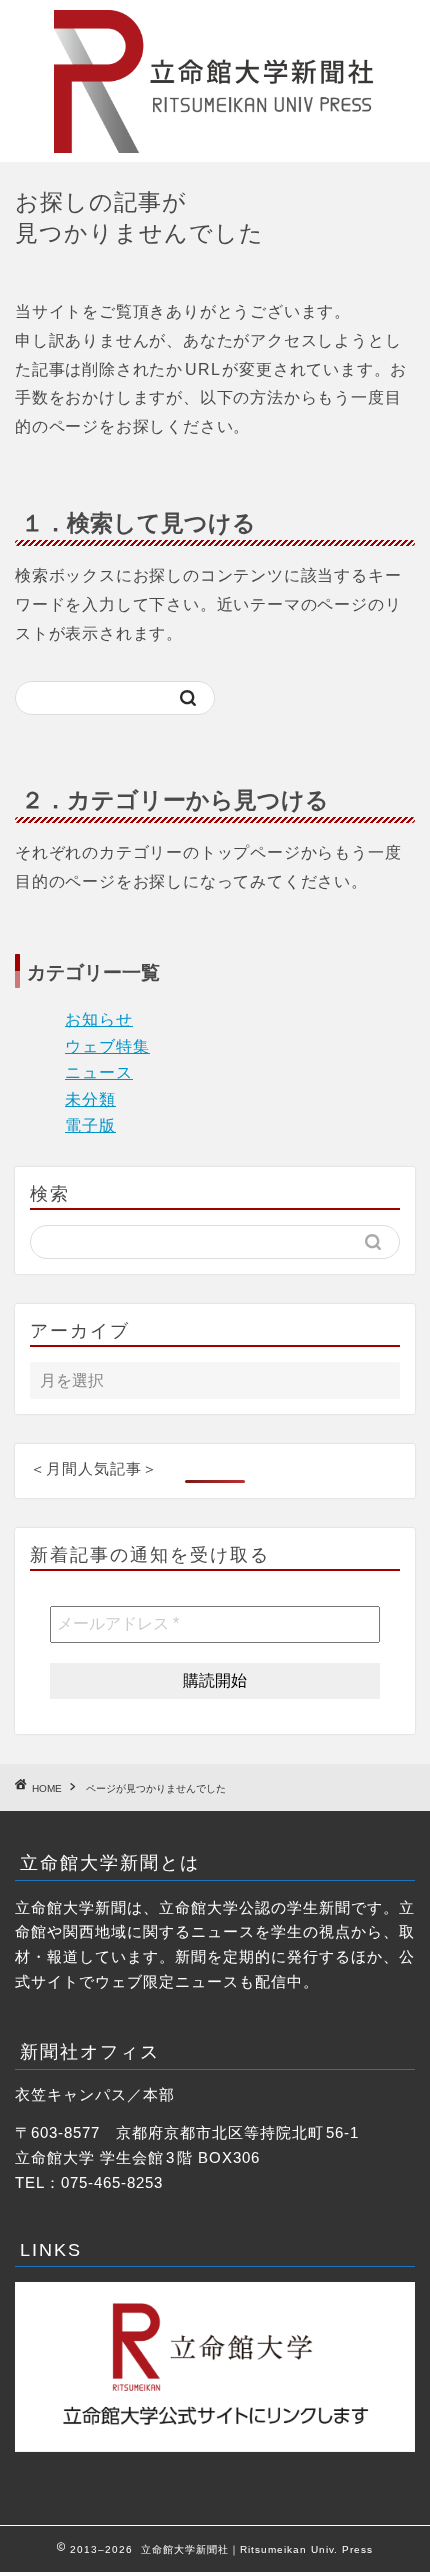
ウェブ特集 (107, 1046)
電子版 (90, 1125)
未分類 (90, 1099)
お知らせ (99, 1019)
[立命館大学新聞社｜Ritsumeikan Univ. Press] (215, 146)
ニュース (99, 1072)
